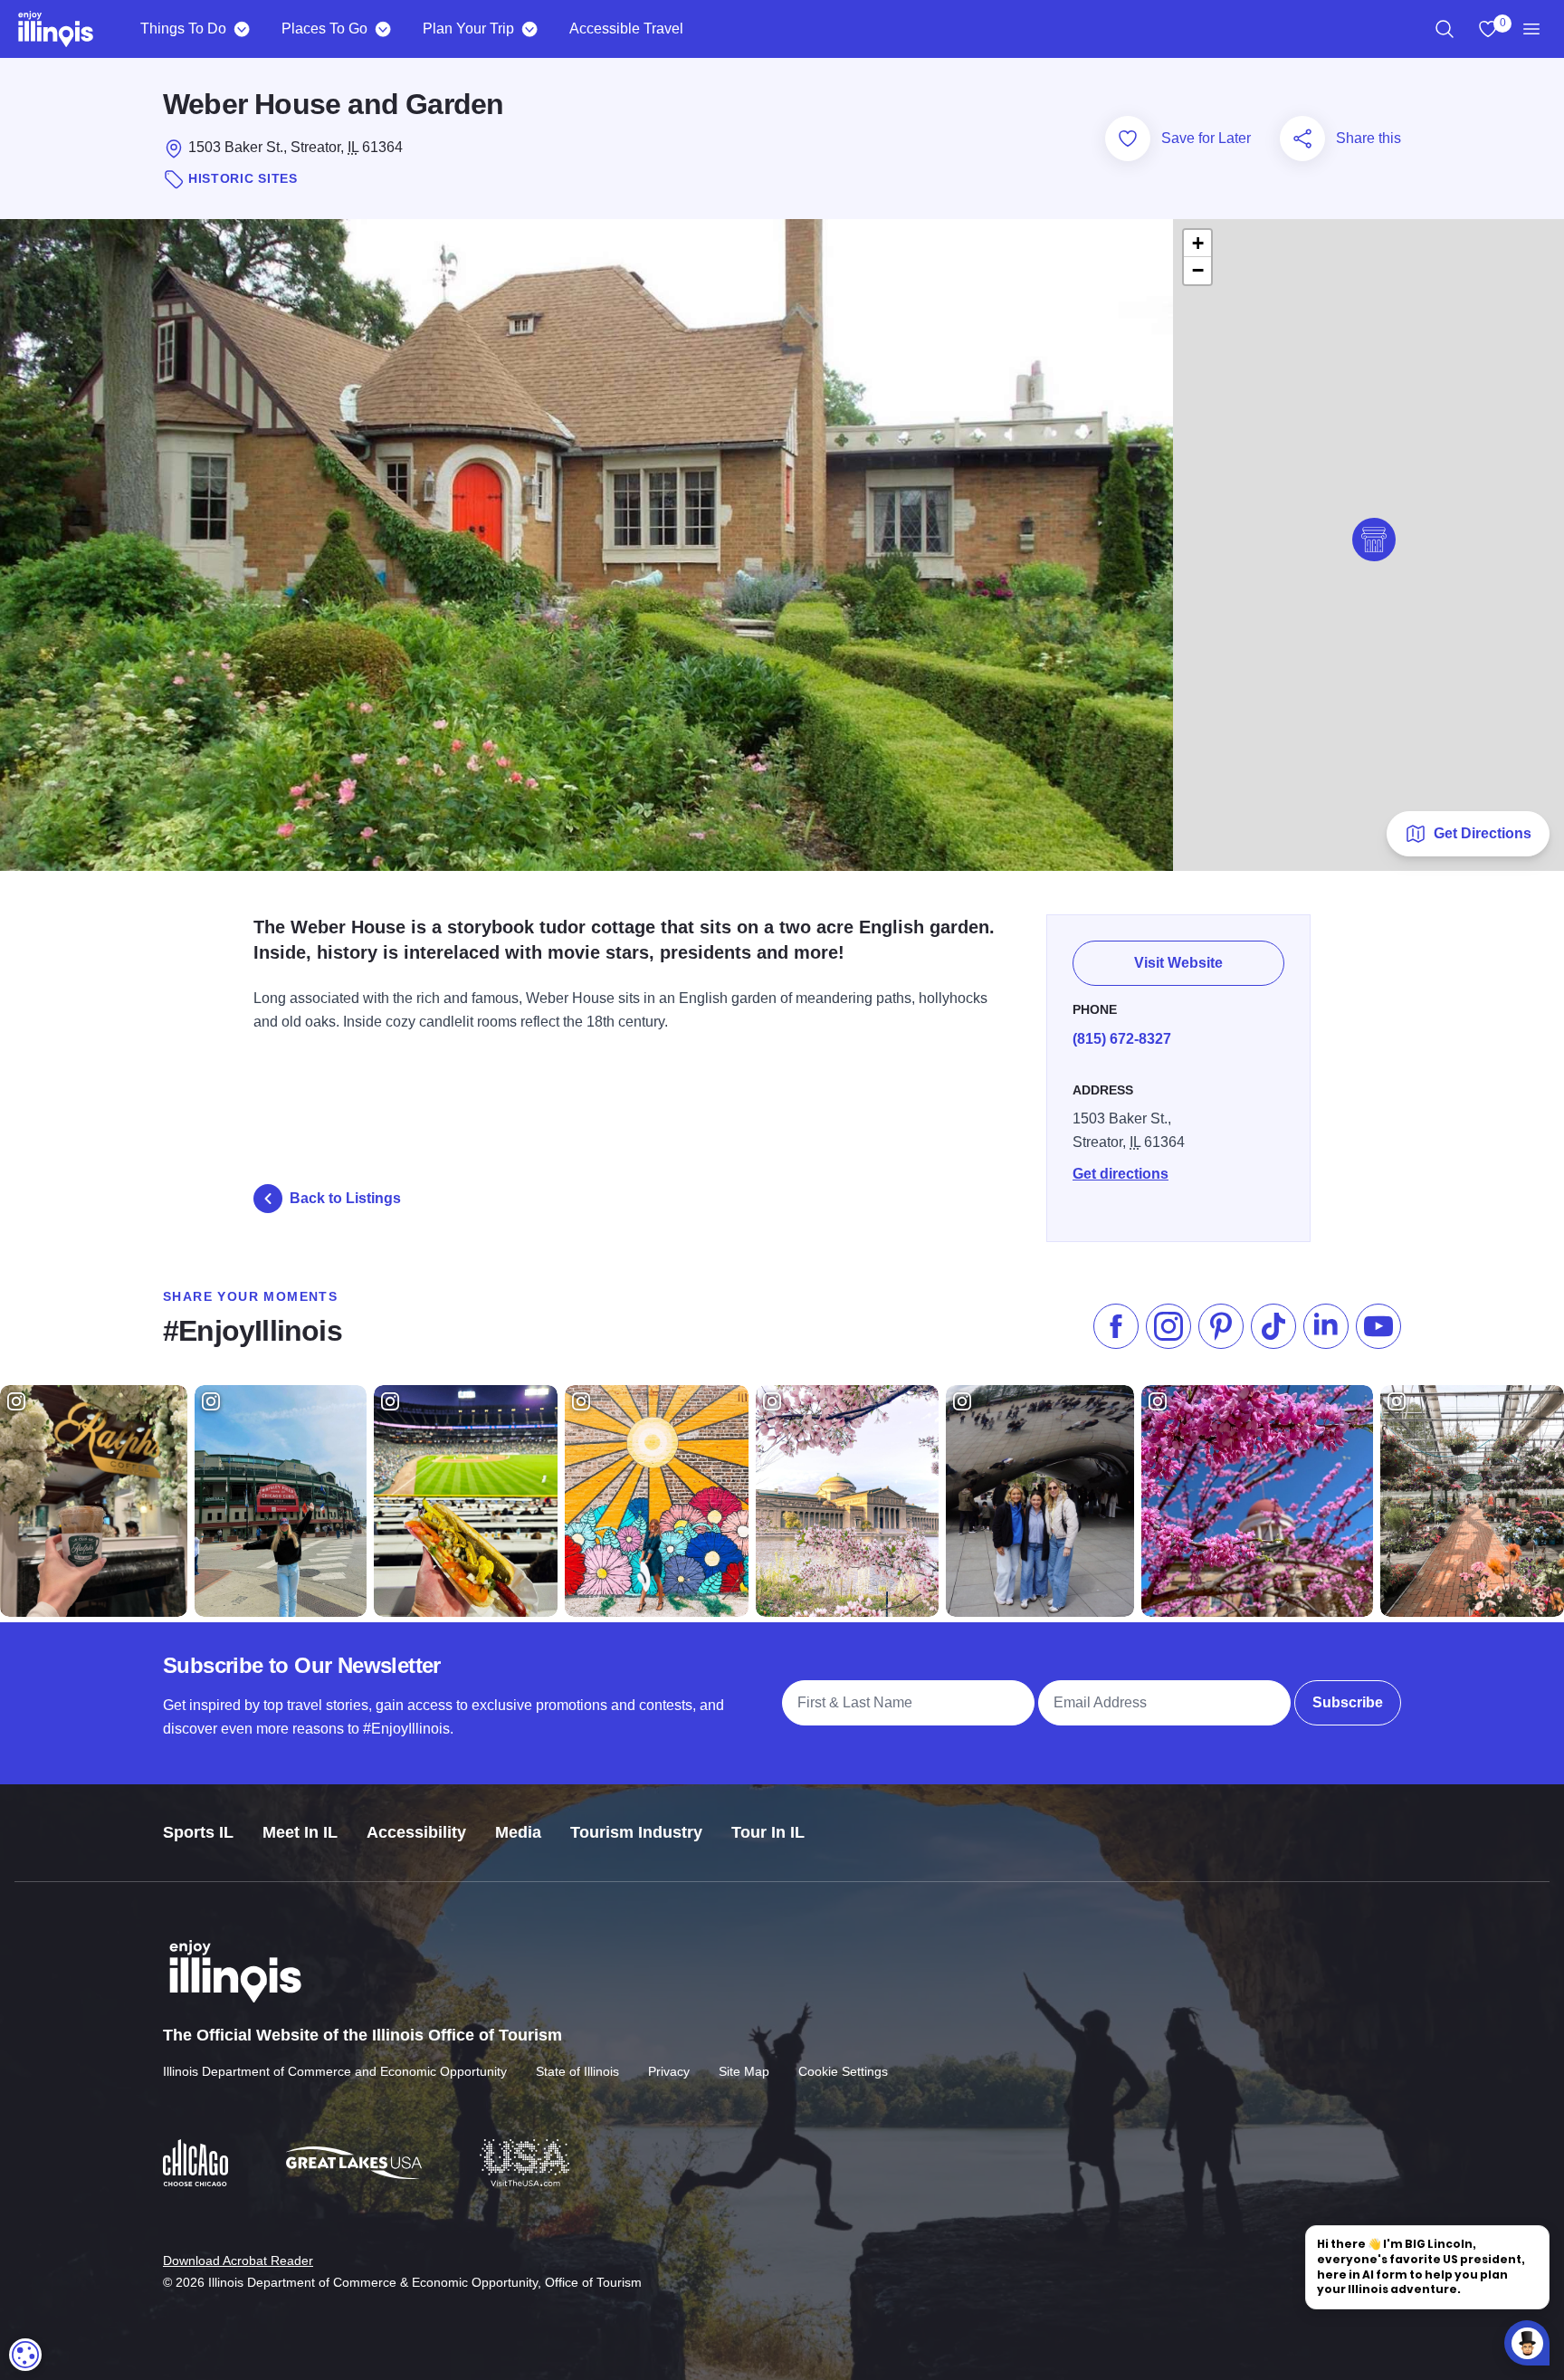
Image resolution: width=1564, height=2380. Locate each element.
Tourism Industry (636, 1832)
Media (518, 1832)
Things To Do (183, 29)
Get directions (1121, 1174)
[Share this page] (1302, 139)
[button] (1374, 540)
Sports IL (198, 1832)
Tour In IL (768, 1832)
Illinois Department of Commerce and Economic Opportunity (335, 2071)
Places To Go (324, 29)
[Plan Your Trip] (529, 29)
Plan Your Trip (468, 29)
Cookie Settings (843, 2071)
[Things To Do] (241, 29)
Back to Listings (345, 1198)
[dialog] (25, 2355)
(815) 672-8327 (1122, 1039)
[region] (1445, 29)
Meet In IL (300, 1832)
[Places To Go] (382, 29)
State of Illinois (577, 2071)
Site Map (744, 2071)
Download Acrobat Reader (238, 2261)
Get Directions (1483, 833)
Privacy (669, 2071)
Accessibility (416, 1832)
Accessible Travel (626, 29)
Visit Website (1178, 963)
